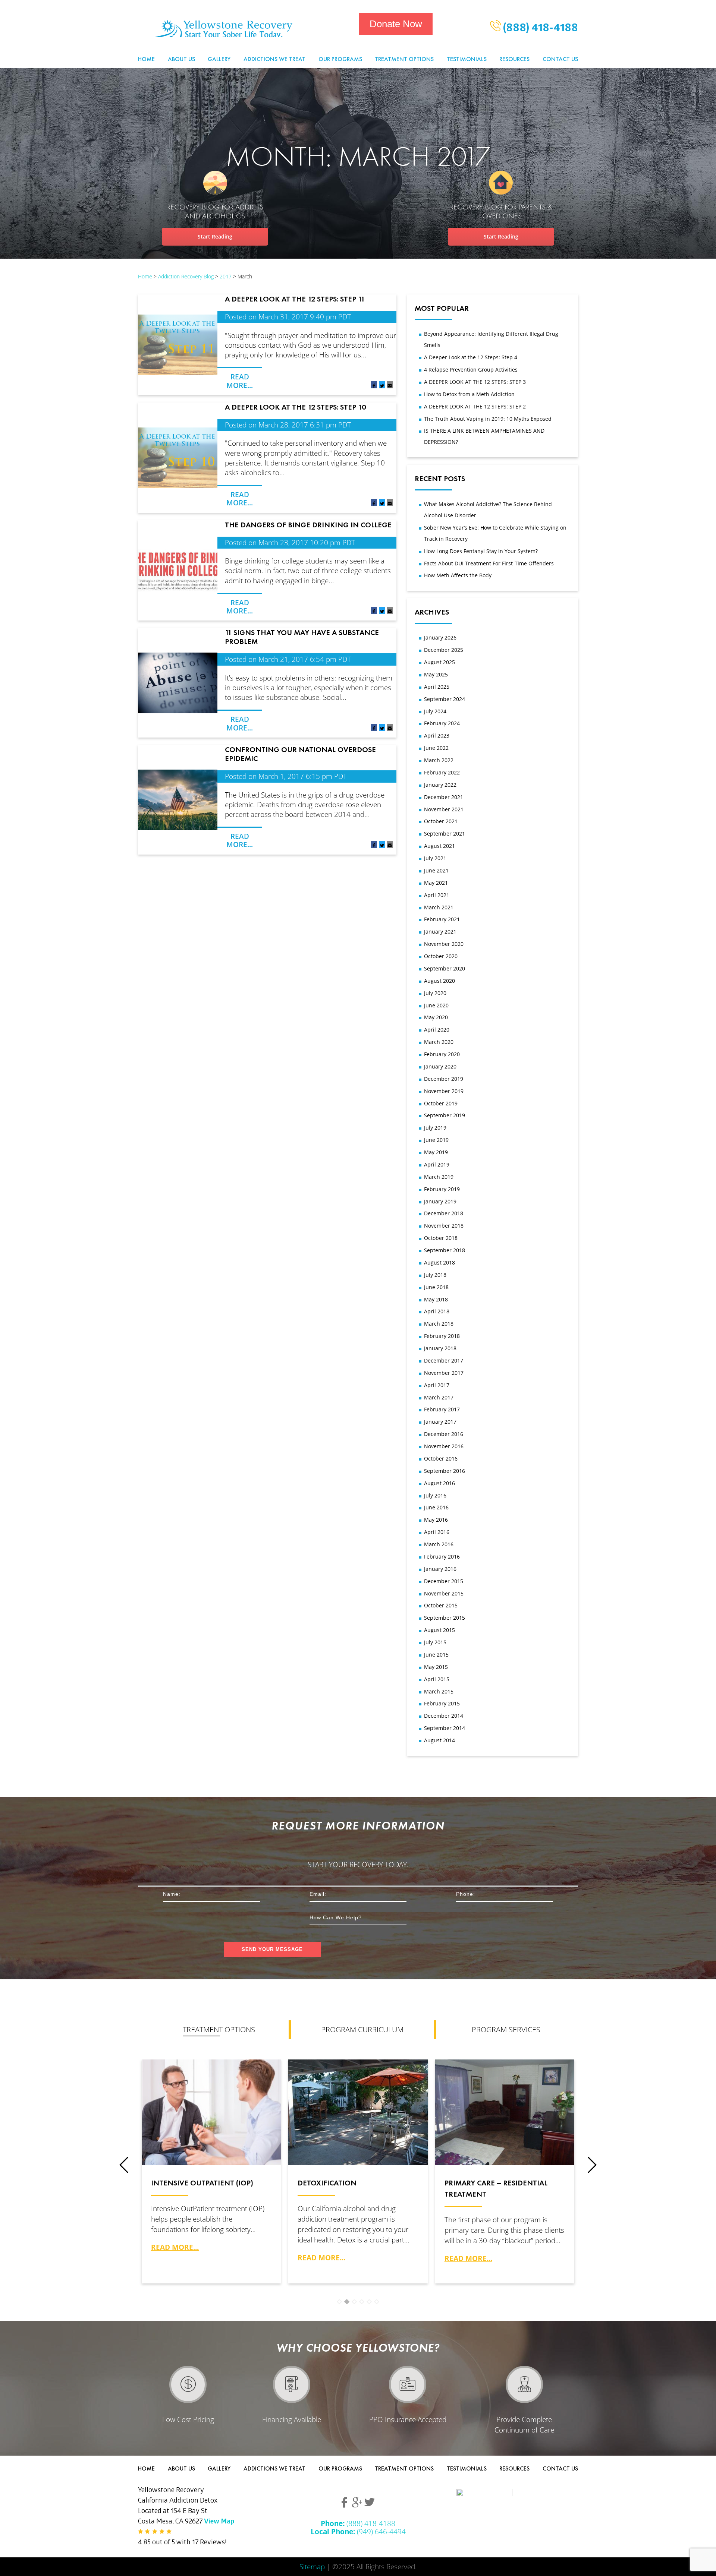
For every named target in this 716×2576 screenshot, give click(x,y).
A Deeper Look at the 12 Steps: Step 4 (471, 357)
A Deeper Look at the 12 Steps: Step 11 (295, 299)
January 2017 (440, 1422)
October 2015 (441, 1605)
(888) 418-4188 (539, 29)
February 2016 (442, 1557)
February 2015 (442, 1703)
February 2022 (442, 772)
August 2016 (439, 1483)
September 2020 (445, 968)
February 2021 (442, 919)
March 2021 (439, 907)
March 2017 (439, 1397)
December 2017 (444, 1360)
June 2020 (436, 1005)
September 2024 (445, 699)
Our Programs (340, 59)
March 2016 (439, 1544)
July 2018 (435, 1275)
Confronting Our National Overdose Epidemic (300, 754)
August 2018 (439, 1262)
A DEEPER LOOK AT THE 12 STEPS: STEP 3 (475, 382)
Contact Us (560, 59)
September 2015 (445, 1618)
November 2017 (444, 1373)
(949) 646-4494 (358, 2531)
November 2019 (444, 1091)
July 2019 (435, 1128)
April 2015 (437, 1679)
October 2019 (441, 1103)
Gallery (219, 59)
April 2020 (437, 1030)
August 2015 (439, 1630)
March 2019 (439, 1177)
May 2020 (436, 1017)
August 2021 (439, 846)
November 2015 (444, 1593)
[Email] (390, 386)
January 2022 (440, 785)
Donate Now (396, 24)
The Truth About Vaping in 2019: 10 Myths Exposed (488, 419)
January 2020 (440, 1066)
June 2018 (436, 1287)
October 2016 (441, 1459)
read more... (175, 2247)
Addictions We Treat (274, 59)
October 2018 (441, 1238)
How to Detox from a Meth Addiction (469, 394)
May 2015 (436, 1667)
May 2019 (436, 1152)
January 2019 (440, 1201)
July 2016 (435, 1495)
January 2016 (440, 1569)
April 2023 (437, 735)
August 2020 (439, 981)
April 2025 (437, 687)
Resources (514, 59)
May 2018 (436, 1299)
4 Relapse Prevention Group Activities (471, 370)
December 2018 (444, 1213)
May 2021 (436, 883)
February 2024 (442, 723)
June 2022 (436, 748)
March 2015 (439, 1691)
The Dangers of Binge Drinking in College (308, 525)
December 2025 (444, 650)
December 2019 (444, 1079)
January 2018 (440, 1348)
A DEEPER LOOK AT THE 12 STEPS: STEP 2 (475, 406)
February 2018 (442, 1336)
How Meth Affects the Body (458, 575)
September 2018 (445, 1250)
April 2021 (437, 895)
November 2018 (444, 1226)
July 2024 (435, 711)
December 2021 (444, 797)
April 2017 (437, 1385)
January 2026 (440, 637)
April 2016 (437, 1532)
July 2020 (435, 993)
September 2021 (445, 834)
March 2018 (439, 1324)
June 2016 (436, 1507)
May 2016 (436, 1520)
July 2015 (435, 1642)
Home (146, 59)
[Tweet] (382, 386)
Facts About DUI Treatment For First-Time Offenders (489, 563)
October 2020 (441, 956)
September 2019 (445, 1115)
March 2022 (439, 760)
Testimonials (467, 59)
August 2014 (439, 1740)
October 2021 (441, 821)
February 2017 (442, 1409)
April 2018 (437, 1311)
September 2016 (445, 1471)
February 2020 (442, 1054)
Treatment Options (404, 59)
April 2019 (437, 1164)
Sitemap (312, 2566)
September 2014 (445, 1728)
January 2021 (440, 932)
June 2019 (436, 1140)
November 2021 (444, 809)
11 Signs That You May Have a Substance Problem (302, 637)
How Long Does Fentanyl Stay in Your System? (481, 551)
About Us (181, 59)
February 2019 (442, 1189)
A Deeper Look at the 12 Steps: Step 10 (295, 407)
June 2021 (436, 870)
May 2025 (436, 674)
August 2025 (439, 662)
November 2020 (444, 944)
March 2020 (439, 1042)
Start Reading (215, 236)
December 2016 (444, 1434)
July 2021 (435, 858)
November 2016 (444, 1446)
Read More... (240, 381)
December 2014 (444, 1716)
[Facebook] (374, 386)
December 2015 (444, 1581)
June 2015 (436, 1655)
